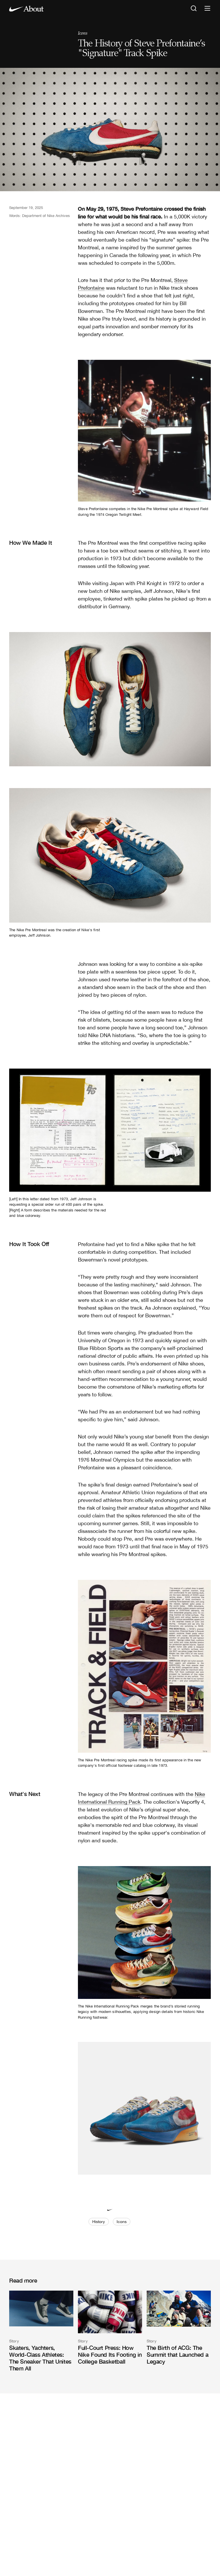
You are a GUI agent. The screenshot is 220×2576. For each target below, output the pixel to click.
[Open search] (194, 9)
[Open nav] (207, 9)
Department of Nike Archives (46, 216)
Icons (82, 33)
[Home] (26, 9)
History (99, 2222)
